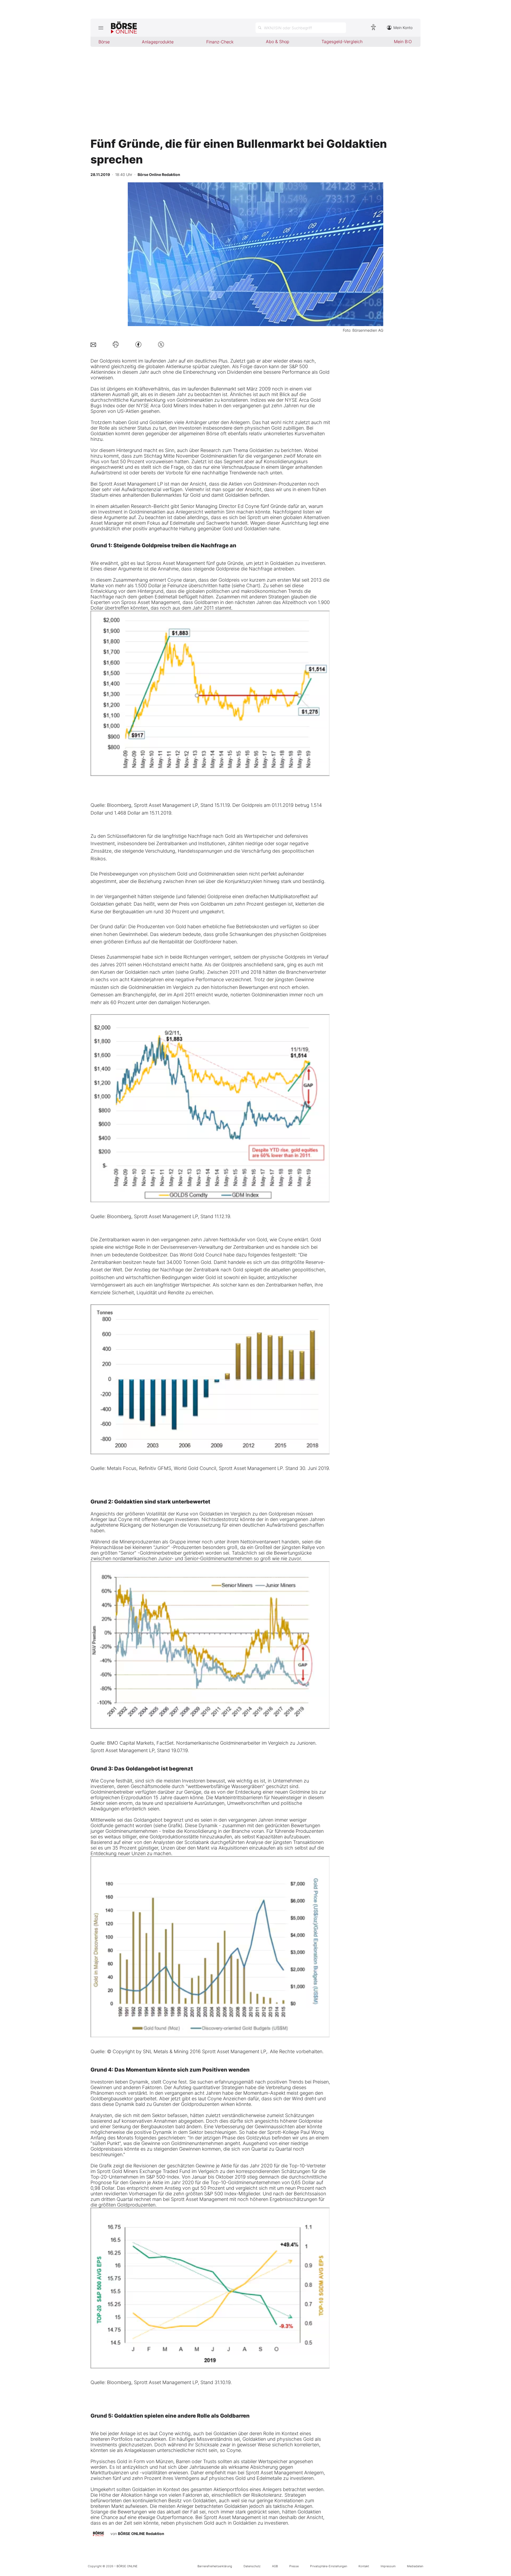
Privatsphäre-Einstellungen (329, 2566)
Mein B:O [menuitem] (403, 42)
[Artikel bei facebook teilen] (138, 344)
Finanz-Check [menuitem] (220, 42)
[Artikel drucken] (116, 344)
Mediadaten (415, 2566)
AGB (275, 2566)
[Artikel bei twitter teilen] (161, 344)
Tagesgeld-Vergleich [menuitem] (342, 42)
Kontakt (364, 2566)
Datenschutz (252, 2566)
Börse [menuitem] (104, 42)
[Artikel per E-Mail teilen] (93, 344)
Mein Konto (403, 28)
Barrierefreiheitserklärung (215, 2566)
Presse (294, 2566)
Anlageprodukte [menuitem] (158, 42)
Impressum (388, 2566)
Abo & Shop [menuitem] (278, 42)
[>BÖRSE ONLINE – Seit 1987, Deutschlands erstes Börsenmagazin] (124, 28)
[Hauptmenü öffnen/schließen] (101, 28)
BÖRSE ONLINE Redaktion (141, 2534)
